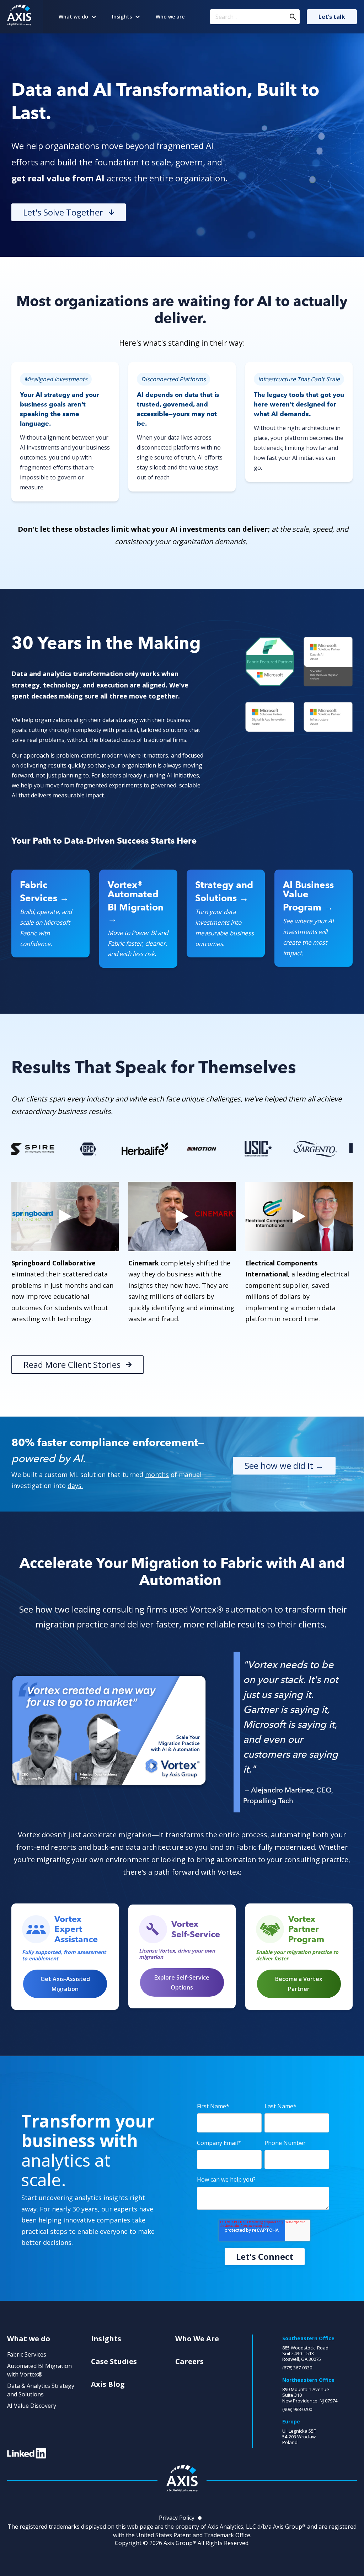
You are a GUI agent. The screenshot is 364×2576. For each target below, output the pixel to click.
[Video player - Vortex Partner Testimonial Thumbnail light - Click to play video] (109, 1731)
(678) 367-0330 (297, 2368)
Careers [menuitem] (189, 2362)
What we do (73, 17)
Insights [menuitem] (106, 2339)
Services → (44, 898)
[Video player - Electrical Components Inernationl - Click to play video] (299, 1217)
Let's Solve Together (63, 212)
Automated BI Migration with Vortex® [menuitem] (39, 2370)
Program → (308, 907)
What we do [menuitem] (29, 2339)
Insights (122, 17)
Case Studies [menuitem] (114, 2362)
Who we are (170, 17)
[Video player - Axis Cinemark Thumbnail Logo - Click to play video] (182, 1217)
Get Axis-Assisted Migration (65, 1984)
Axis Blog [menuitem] (108, 2384)
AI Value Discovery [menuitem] (32, 2406)
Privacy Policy (177, 2518)
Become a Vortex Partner (299, 1984)
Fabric (34, 885)
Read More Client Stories (72, 1364)
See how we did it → (284, 1465)
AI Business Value (308, 889)
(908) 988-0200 (297, 2409)
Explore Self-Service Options (182, 1982)
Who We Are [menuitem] (197, 2339)
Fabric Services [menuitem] (27, 2354)
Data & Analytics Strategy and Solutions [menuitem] (41, 2390)
